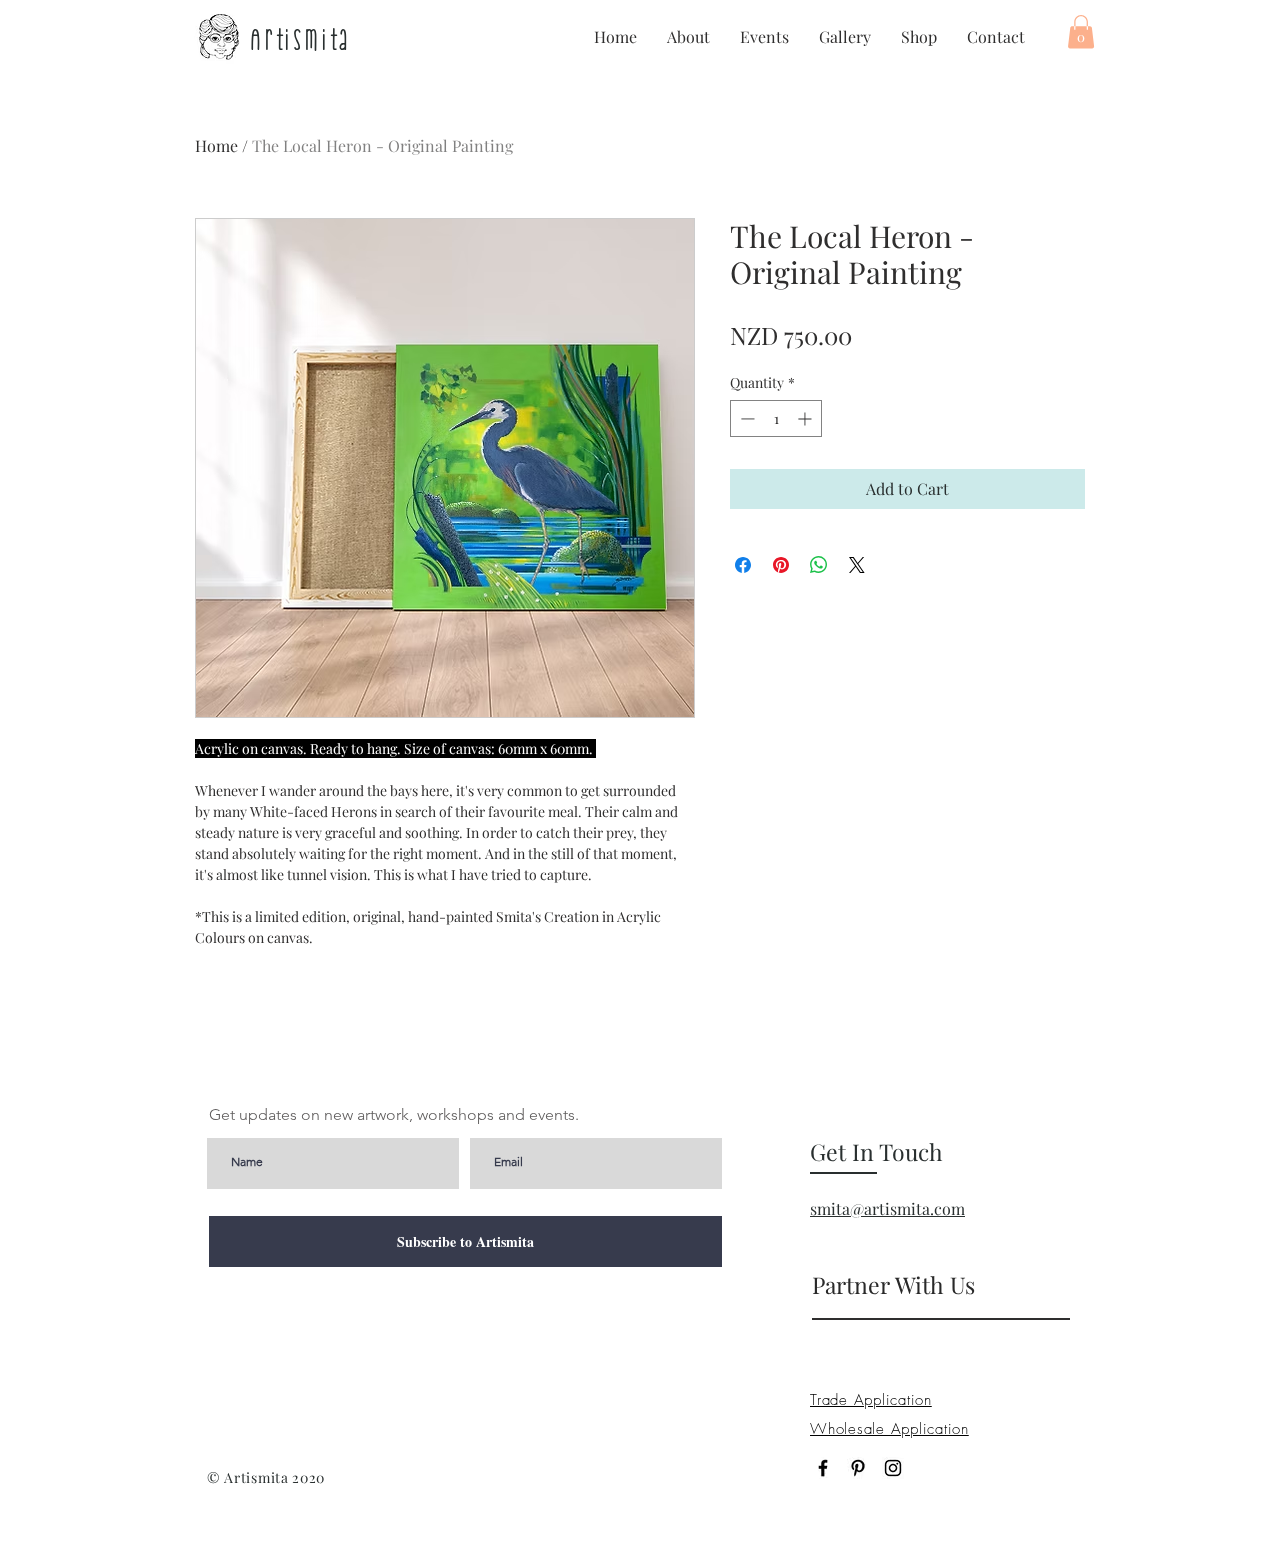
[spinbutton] (776, 418)
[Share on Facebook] (743, 565)
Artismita (300, 39)
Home (216, 145)
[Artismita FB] (823, 1468)
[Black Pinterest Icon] (858, 1468)
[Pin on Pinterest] (781, 565)
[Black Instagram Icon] (893, 1468)
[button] (1081, 31)
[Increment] (806, 418)
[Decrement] (745, 418)
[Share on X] (857, 565)
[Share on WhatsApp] (819, 565)
